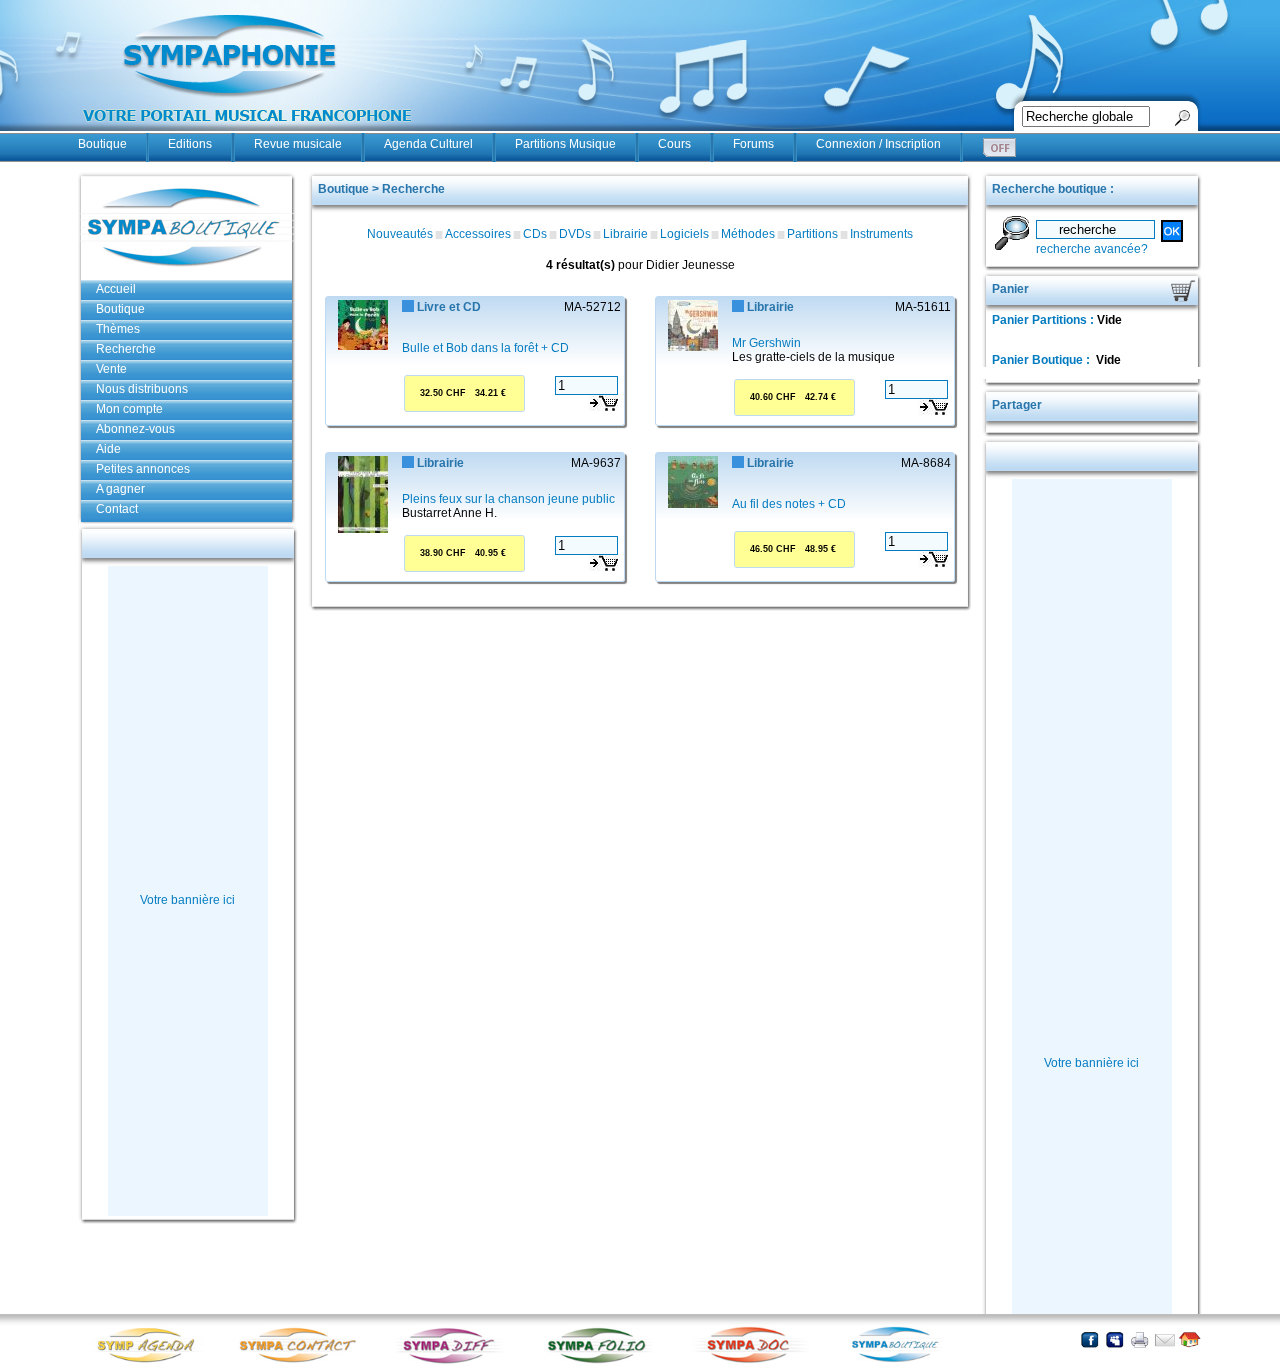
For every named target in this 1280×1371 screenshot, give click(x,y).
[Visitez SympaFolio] (603, 1361)
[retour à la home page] (248, 132)
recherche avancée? (1092, 249)
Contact (117, 509)
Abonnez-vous (135, 429)
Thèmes (118, 329)
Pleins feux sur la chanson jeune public (508, 499)
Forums (753, 144)
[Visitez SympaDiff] (453, 1361)
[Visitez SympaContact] (303, 1361)
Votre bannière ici (187, 900)
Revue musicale (298, 144)
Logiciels (684, 234)
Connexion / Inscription (878, 144)
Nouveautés (400, 234)
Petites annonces (143, 469)
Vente (111, 369)
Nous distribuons (142, 389)
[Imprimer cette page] (1139, 1339)
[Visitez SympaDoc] (753, 1360)
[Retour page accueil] (1189, 1339)
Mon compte (129, 409)
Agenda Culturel (428, 144)
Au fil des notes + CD (789, 504)
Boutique (102, 144)
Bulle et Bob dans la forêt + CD (485, 348)
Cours (674, 144)
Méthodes (748, 234)
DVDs (575, 234)
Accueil (116, 289)
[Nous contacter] (1164, 1339)
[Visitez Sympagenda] (153, 1361)
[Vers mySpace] (1114, 1339)
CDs (535, 234)
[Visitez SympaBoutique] (903, 1361)
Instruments (881, 234)
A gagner (120, 489)
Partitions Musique (565, 144)
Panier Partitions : (1044, 320)
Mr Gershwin (766, 343)
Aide (108, 449)
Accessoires (478, 234)
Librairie (625, 234)
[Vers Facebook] (1089, 1339)
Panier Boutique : (1042, 360)
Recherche (126, 349)
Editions (190, 144)
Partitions (812, 234)
